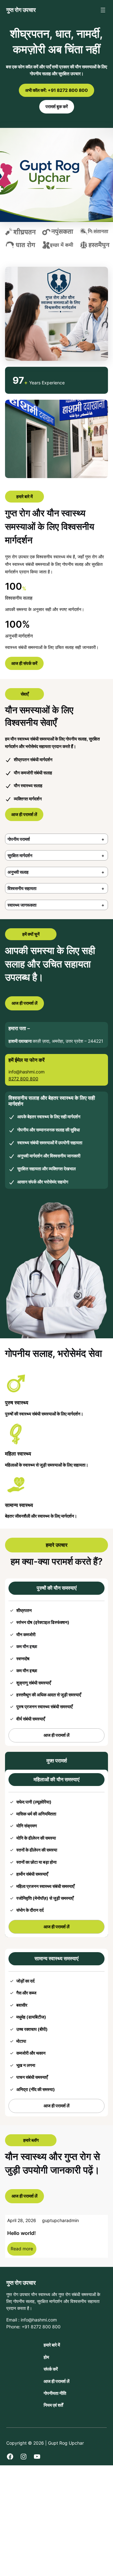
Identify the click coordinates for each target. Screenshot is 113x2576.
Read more (24, 2250)
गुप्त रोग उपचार (21, 10)
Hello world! (22, 2233)
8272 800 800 (23, 1079)
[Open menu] (103, 10)
